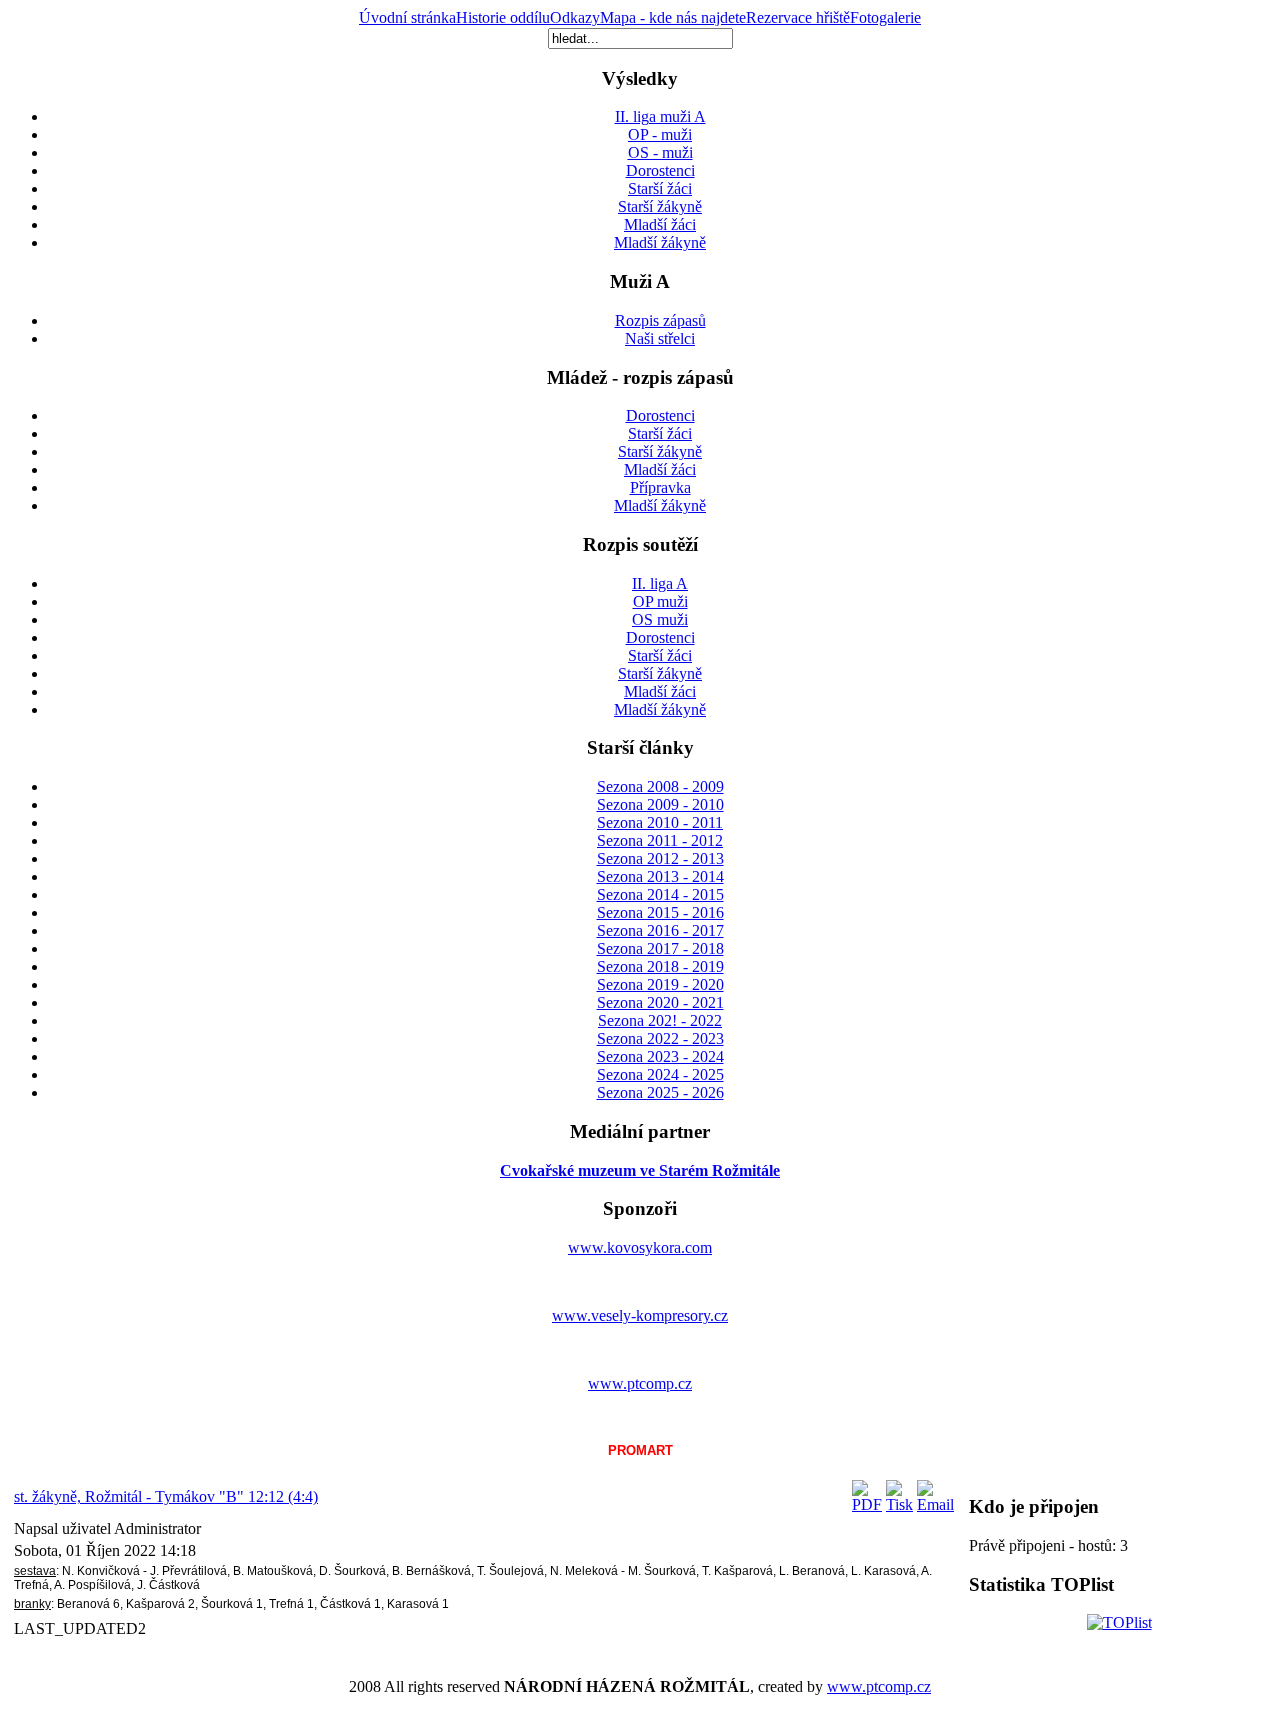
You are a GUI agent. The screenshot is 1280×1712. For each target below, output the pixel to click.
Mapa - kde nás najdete (673, 17)
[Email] (935, 1504)
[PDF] (867, 1504)
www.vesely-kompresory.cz (640, 1315)
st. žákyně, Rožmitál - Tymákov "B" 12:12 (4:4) (166, 1496)
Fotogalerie (885, 17)
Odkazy (575, 17)
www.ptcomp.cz (640, 1383)
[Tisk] (899, 1504)
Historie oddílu (503, 17)
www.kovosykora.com (640, 1247)
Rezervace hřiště (798, 17)
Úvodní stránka (407, 17)
